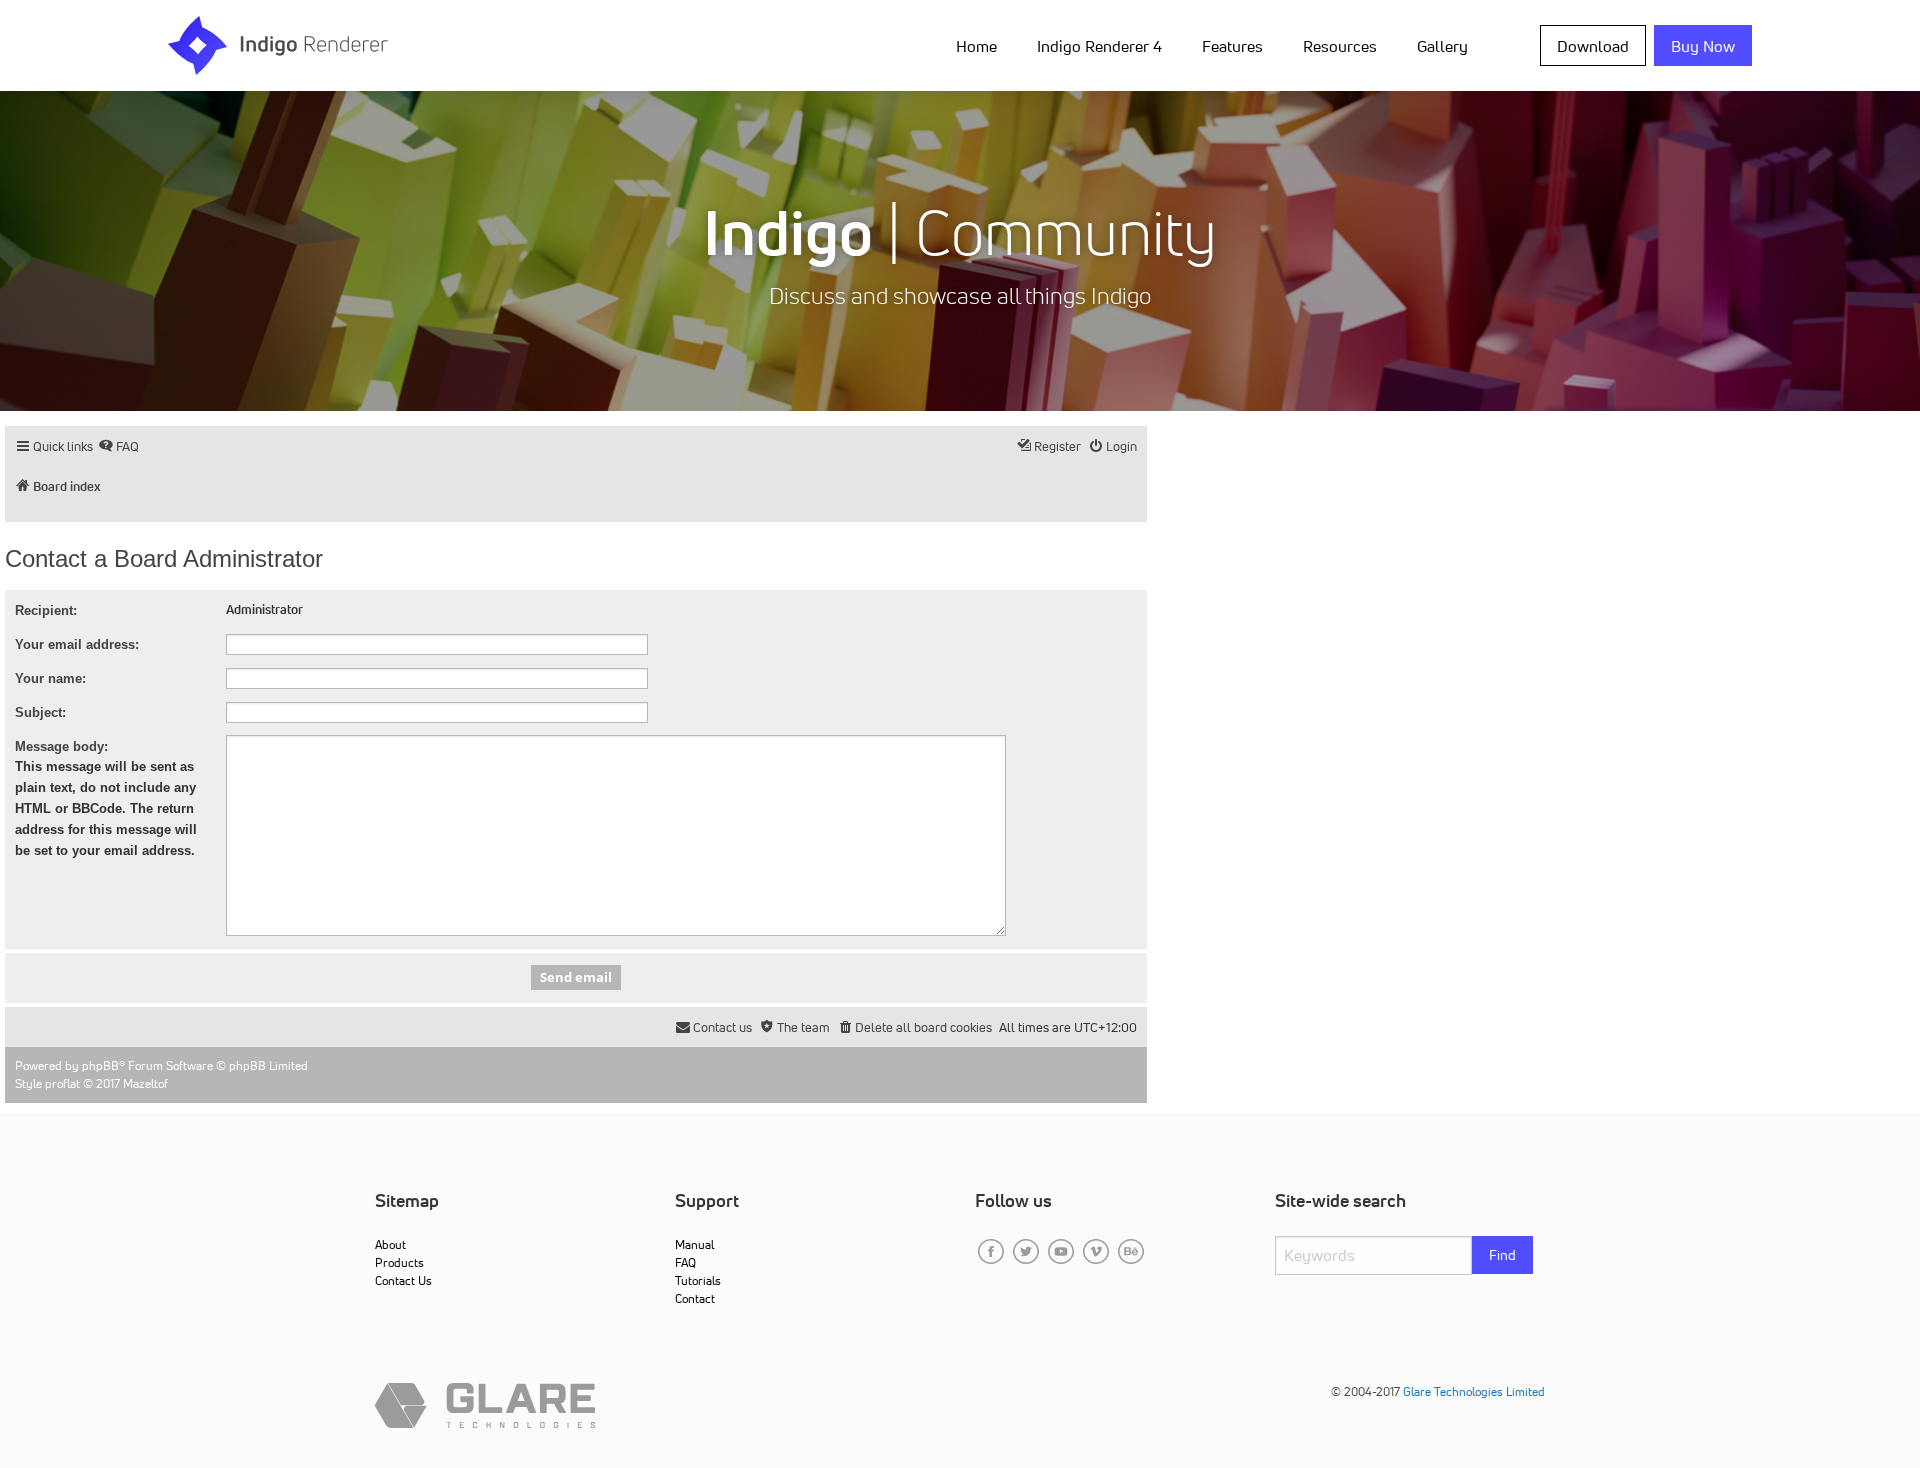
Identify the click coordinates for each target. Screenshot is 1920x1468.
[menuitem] (980, 45)
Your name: (50, 678)
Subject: (40, 712)
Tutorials (698, 1280)
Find (1502, 1255)
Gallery (1442, 46)
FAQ (685, 1262)
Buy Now (1703, 46)
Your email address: (77, 644)
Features (1232, 46)
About (390, 1244)
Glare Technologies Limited (1474, 1391)
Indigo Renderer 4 (1099, 46)
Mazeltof (145, 1083)
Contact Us (403, 1280)
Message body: (61, 746)
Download (1593, 46)
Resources (1340, 46)
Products (399, 1262)
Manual (694, 1244)
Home (976, 46)
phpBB (100, 1065)
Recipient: (46, 610)
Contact (695, 1298)
